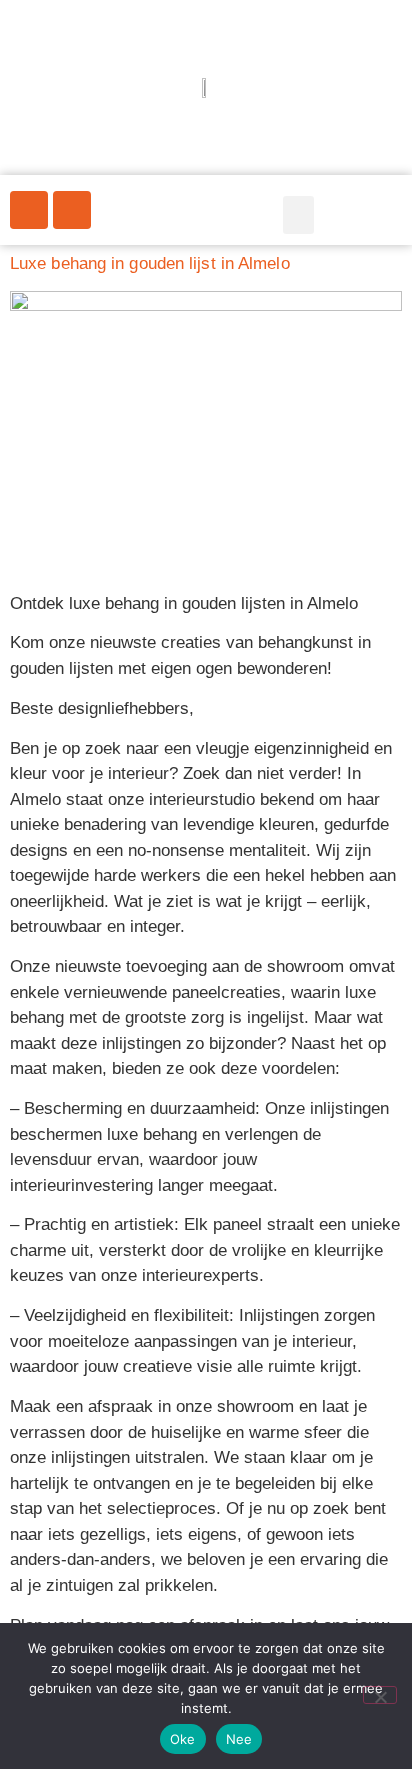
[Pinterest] (29, 210)
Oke (183, 1739)
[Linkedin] (72, 210)
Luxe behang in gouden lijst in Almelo (150, 263)
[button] (299, 215)
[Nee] (380, 1695)
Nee (239, 1739)
